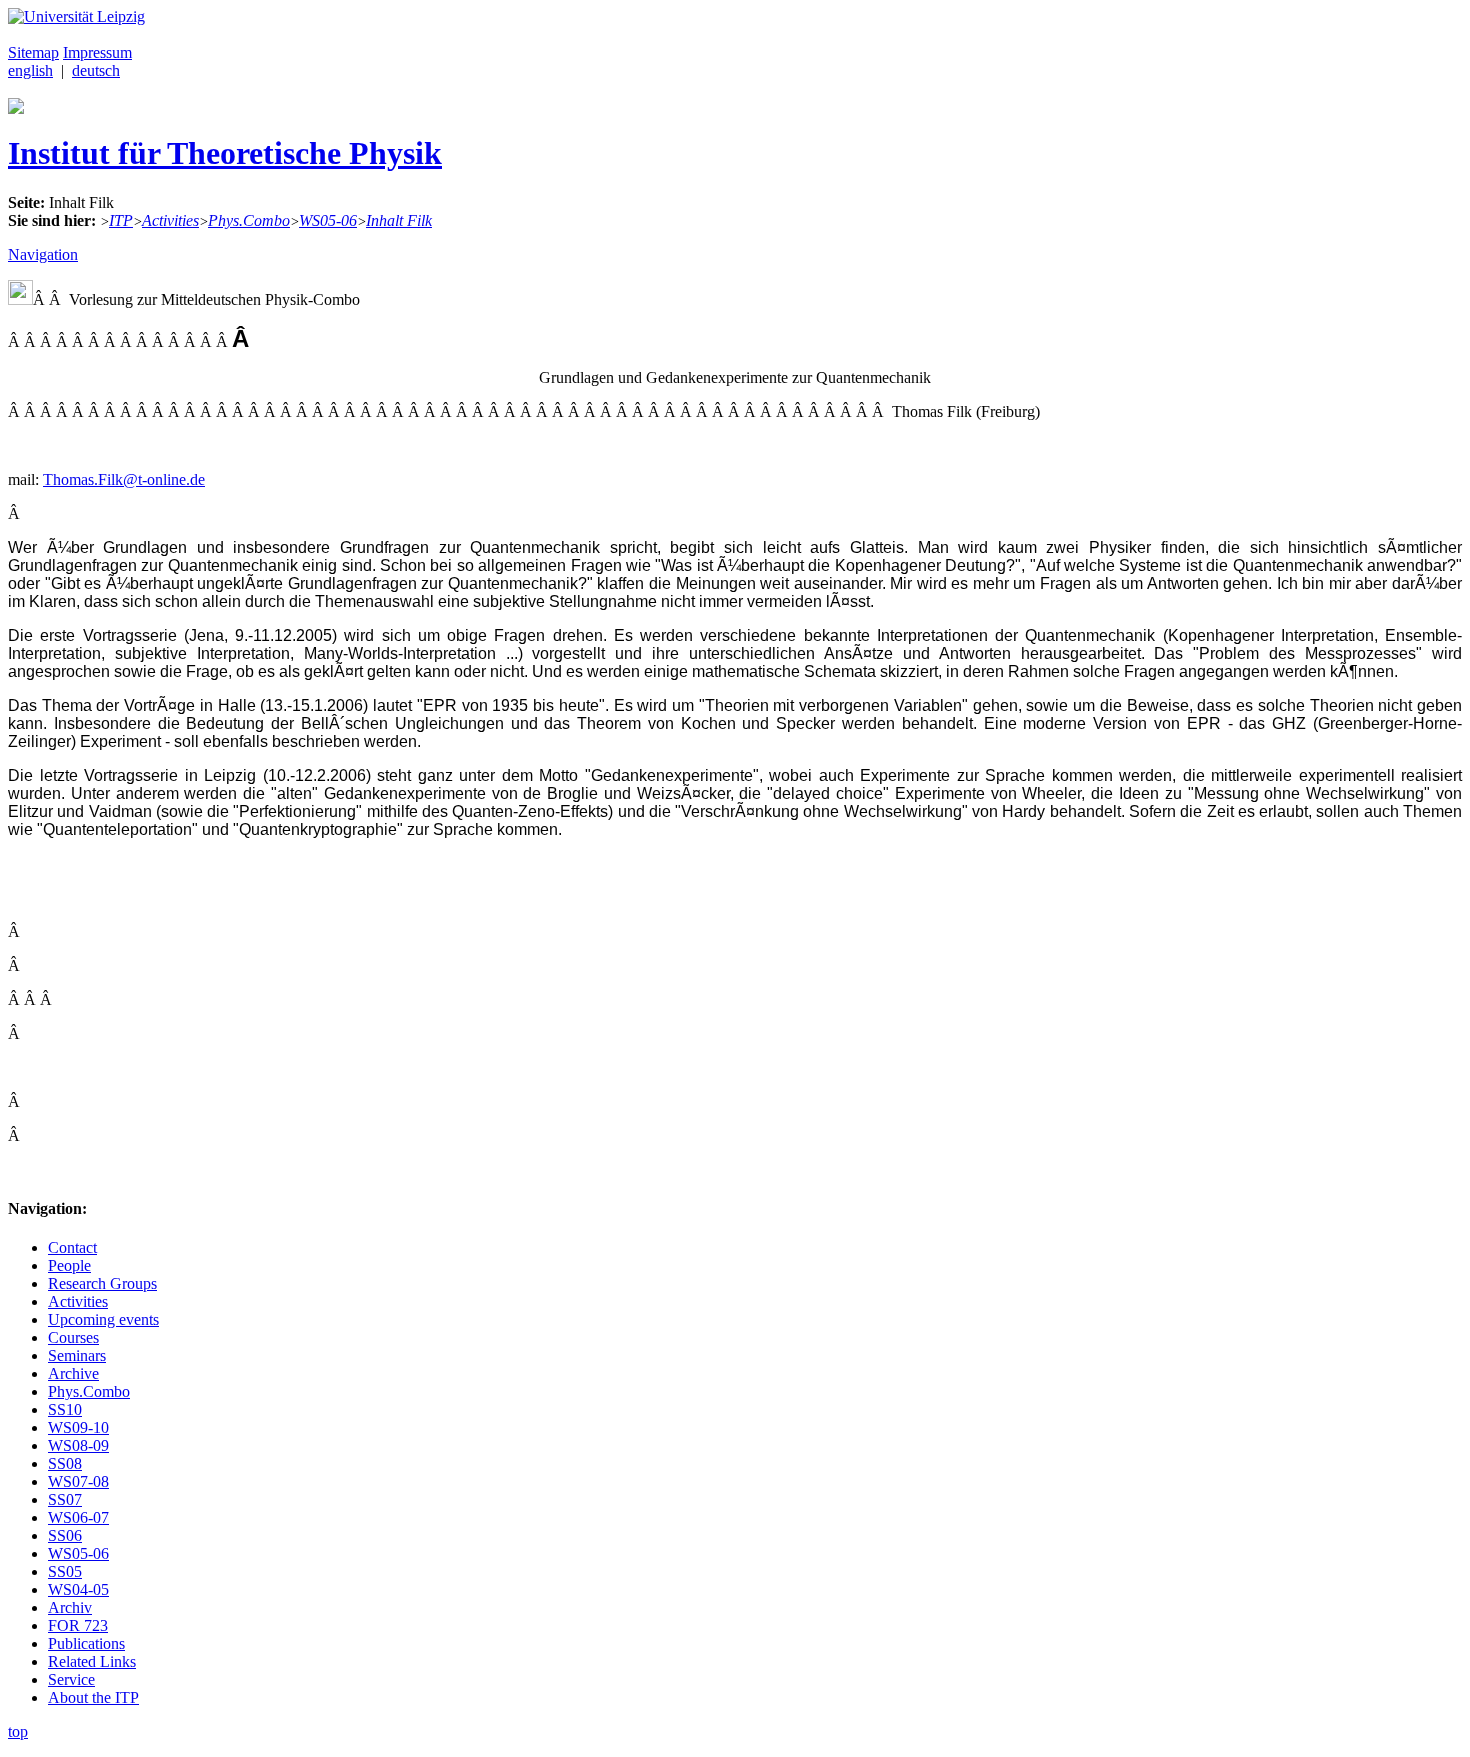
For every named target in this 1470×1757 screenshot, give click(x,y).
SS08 (65, 1463)
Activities (170, 220)
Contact (72, 1247)
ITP (121, 220)
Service (71, 1679)
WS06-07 (78, 1517)
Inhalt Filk (399, 220)
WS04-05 (78, 1589)
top (18, 1731)
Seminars (77, 1355)
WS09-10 (78, 1427)
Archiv (70, 1607)
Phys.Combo (249, 220)
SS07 (65, 1499)
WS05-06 (328, 220)
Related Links (92, 1661)
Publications (86, 1643)
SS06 (65, 1535)
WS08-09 (78, 1445)
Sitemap (33, 52)
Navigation (43, 254)
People (69, 1265)
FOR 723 (78, 1625)
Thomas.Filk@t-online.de (124, 479)
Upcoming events (103, 1319)
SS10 (65, 1409)
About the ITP (93, 1697)
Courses (73, 1337)
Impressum (97, 52)
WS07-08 (78, 1481)
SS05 (65, 1571)
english (30, 70)
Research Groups (102, 1283)
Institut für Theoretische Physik (225, 153)
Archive (73, 1373)
